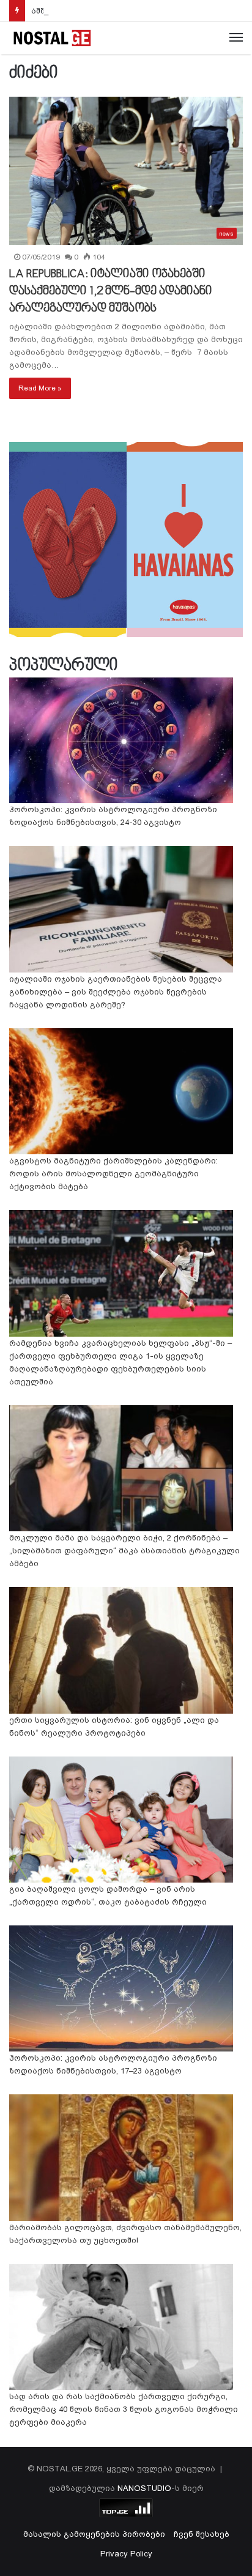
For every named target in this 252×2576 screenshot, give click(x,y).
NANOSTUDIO (144, 2488)
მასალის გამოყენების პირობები (94, 2534)
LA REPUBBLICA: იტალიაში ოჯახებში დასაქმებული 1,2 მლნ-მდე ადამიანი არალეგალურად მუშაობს (111, 291)
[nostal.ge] (52, 38)
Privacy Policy (126, 2554)
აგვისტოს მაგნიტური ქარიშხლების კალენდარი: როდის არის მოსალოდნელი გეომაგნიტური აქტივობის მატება (113, 1174)
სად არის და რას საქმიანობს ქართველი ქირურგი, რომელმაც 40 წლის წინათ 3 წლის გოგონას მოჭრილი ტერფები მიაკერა (124, 2409)
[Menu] (236, 38)
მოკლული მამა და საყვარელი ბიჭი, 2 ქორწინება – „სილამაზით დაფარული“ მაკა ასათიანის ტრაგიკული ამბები (124, 1551)
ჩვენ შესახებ (202, 2534)
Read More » (40, 388)
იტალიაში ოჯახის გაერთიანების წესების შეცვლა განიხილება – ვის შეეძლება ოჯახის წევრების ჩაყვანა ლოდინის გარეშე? (116, 992)
